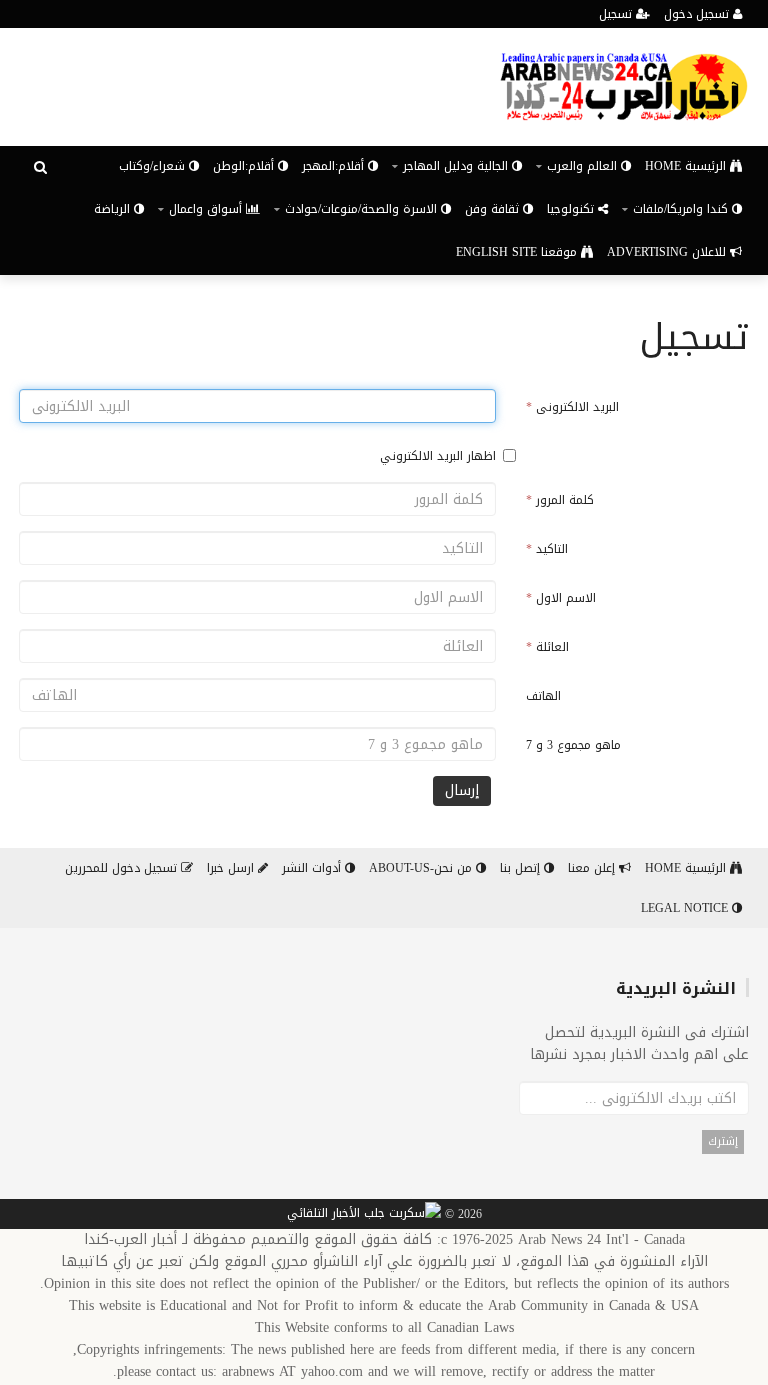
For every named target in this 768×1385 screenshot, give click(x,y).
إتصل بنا (522, 868)
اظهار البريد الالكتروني (438, 456)
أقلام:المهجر (335, 166)
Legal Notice (686, 908)
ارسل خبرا (232, 868)
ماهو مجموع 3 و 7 (573, 745)
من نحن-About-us (422, 868)
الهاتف (543, 696)
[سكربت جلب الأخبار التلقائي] (364, 1215)
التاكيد (547, 549)
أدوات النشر (313, 868)
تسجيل (617, 14)
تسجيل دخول (698, 14)
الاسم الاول (561, 598)
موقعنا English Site (518, 252)
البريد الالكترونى (572, 407)
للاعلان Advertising (668, 252)
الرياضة (114, 209)
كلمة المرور (560, 500)
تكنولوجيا (572, 209)
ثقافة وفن (494, 209)
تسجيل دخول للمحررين (123, 868)
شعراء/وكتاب (154, 166)
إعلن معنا (593, 868)
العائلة (547, 647)
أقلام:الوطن (245, 166)
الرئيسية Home (687, 166)
